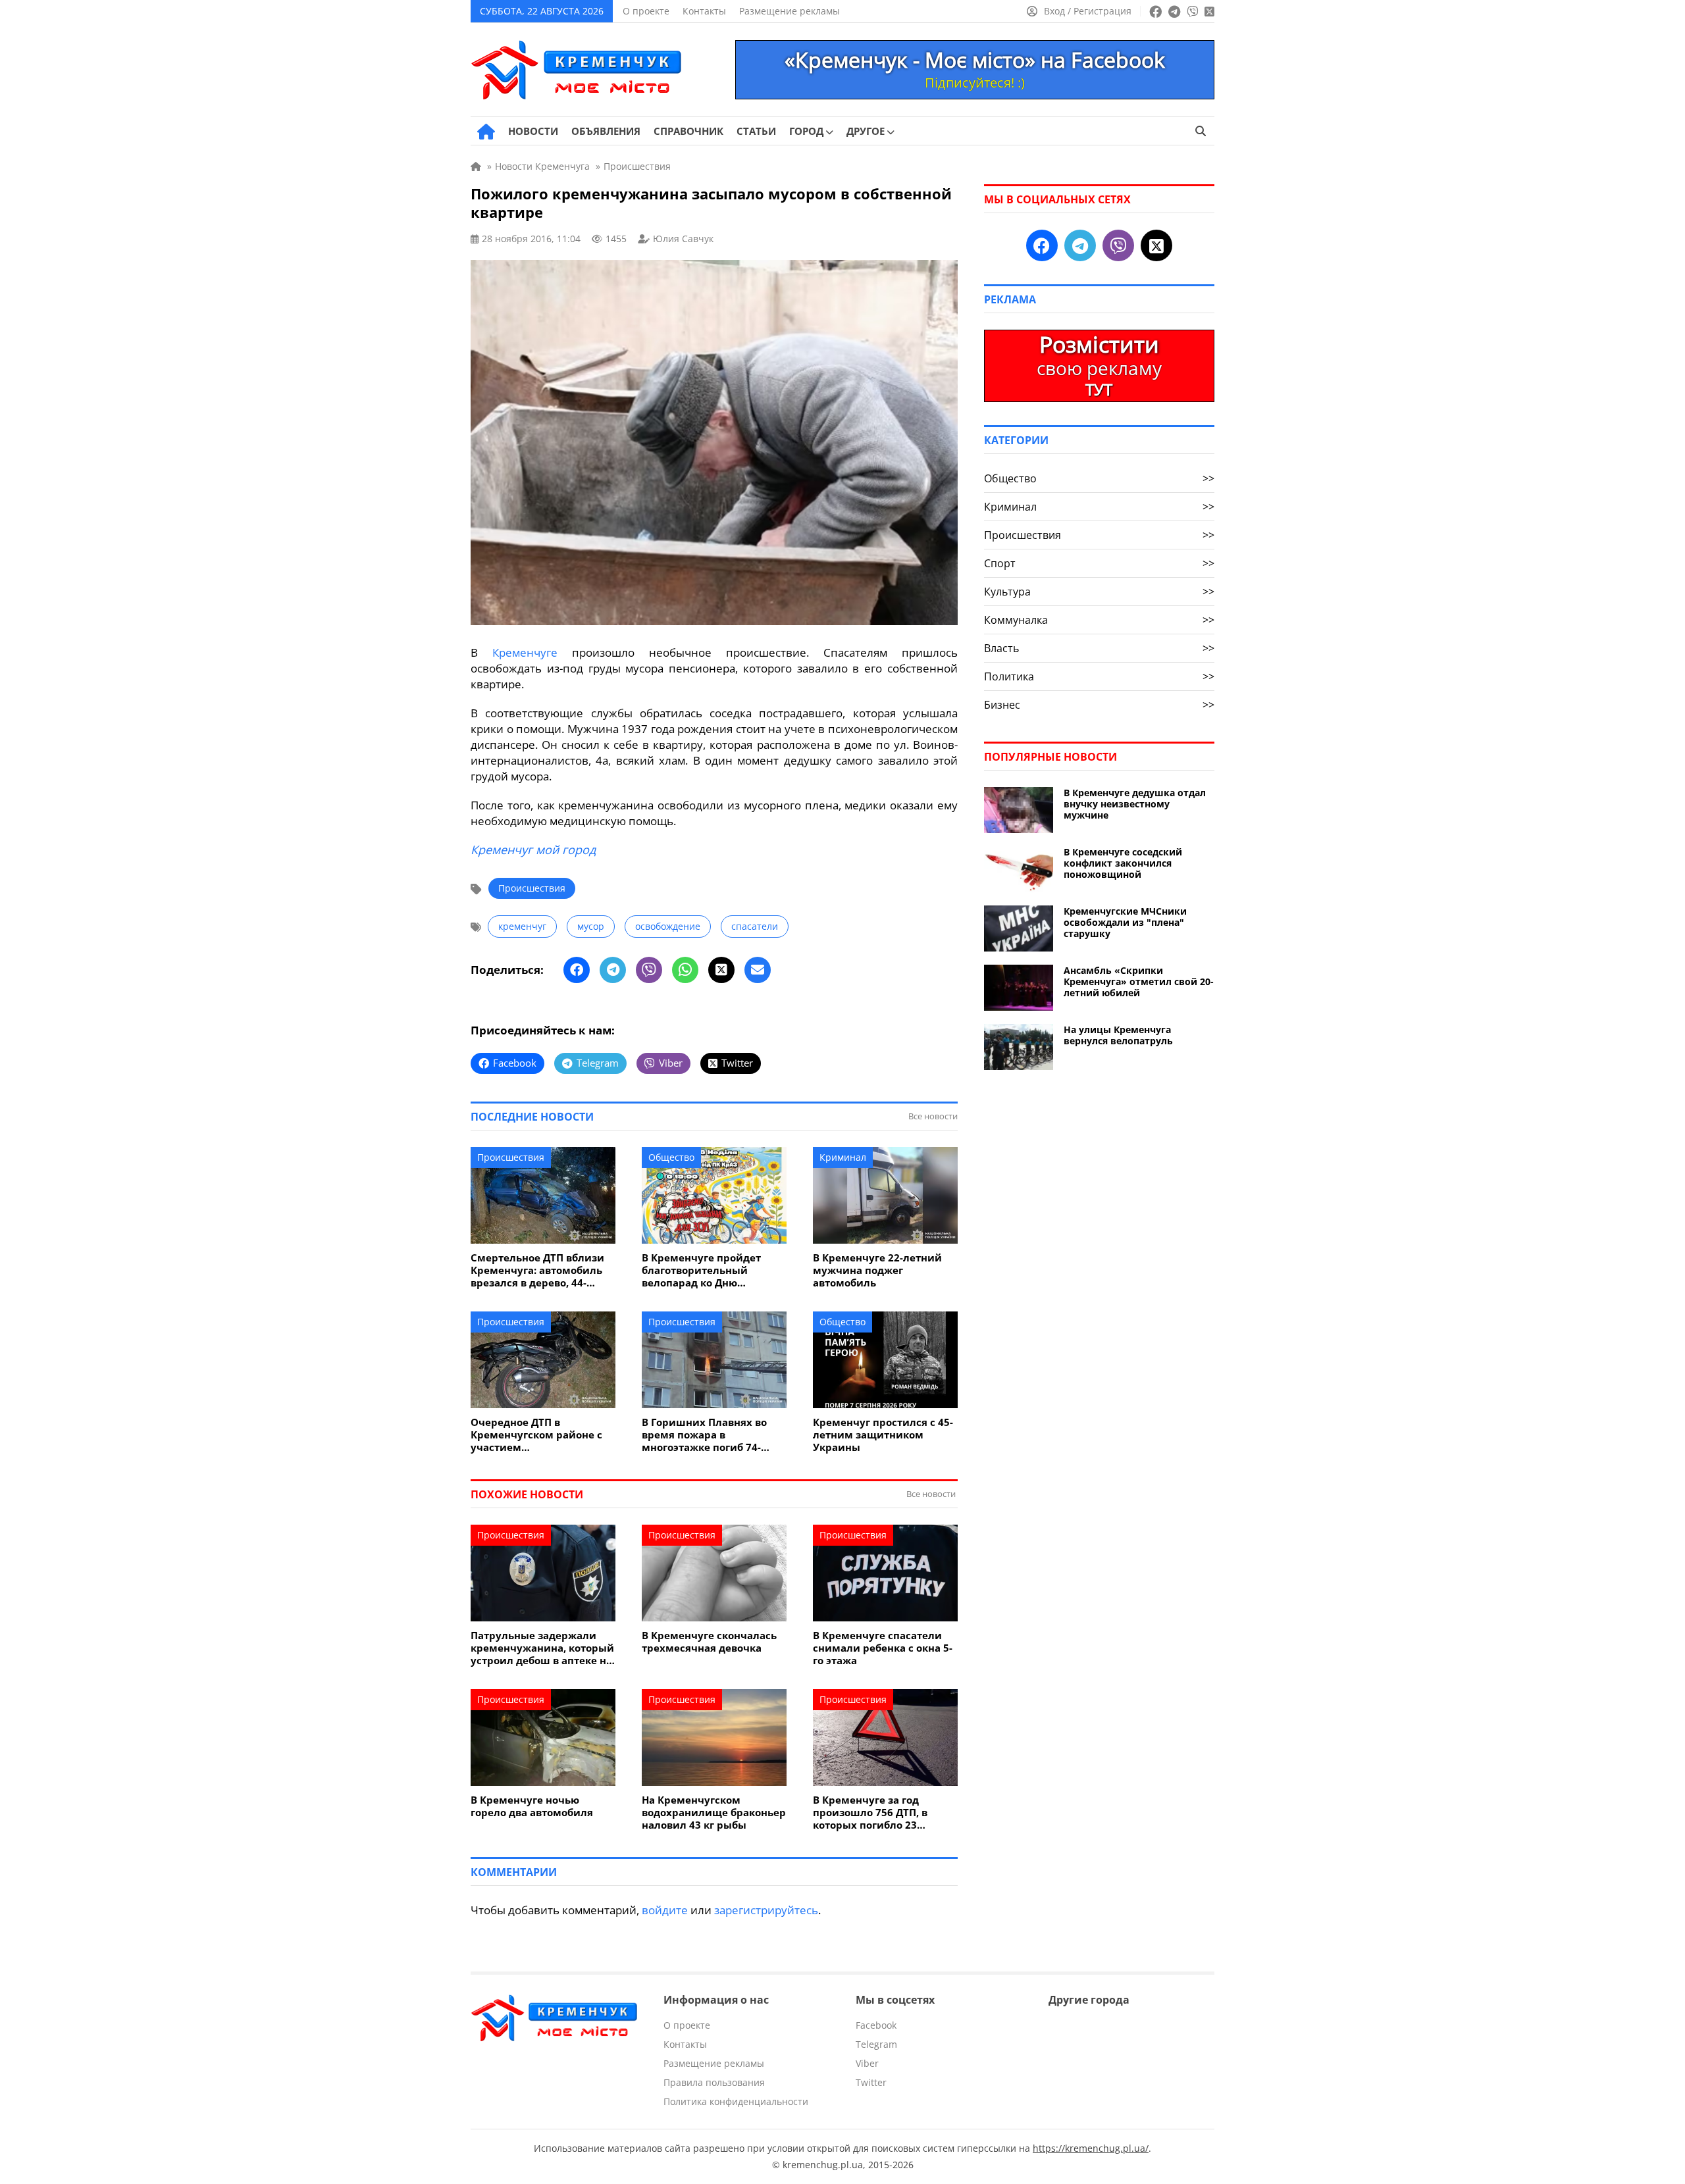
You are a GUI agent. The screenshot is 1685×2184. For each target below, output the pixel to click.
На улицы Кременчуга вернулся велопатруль (1118, 1035)
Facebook (876, 2025)
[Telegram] (613, 970)
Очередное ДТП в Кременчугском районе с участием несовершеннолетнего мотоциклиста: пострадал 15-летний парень (538, 1435)
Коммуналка (1099, 620)
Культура (1099, 592)
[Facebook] (577, 970)
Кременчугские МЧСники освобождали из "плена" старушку (1125, 922)
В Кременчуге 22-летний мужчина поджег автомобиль (877, 1270)
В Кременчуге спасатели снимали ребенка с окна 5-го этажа (883, 1648)
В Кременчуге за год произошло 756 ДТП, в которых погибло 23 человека (870, 1813)
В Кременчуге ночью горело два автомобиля (532, 1806)
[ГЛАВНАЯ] (486, 132)
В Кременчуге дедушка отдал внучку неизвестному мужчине (1135, 804)
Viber (867, 2063)
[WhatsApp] (685, 970)
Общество (671, 1157)
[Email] (758, 970)
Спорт (1099, 563)
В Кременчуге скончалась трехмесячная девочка (709, 1642)
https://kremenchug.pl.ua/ (1091, 2148)
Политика (1099, 676)
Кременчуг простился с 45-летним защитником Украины (883, 1435)
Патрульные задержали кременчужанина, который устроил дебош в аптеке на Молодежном (542, 1648)
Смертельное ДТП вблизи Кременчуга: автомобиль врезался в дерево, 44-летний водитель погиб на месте (540, 1270)
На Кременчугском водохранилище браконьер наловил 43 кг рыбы (714, 1813)
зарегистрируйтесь (766, 1910)
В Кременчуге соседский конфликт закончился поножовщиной (1123, 863)
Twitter (871, 2082)
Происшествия (532, 888)
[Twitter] (721, 970)
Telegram (876, 2044)
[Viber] (649, 970)
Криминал (843, 1157)
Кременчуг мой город (533, 850)
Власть (1099, 648)
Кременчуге (525, 652)
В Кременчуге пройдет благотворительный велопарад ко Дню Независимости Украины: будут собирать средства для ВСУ (709, 1270)
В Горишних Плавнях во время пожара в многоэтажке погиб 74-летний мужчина (704, 1435)
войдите (665, 1910)
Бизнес (1099, 705)
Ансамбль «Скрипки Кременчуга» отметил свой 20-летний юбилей (1139, 981)
